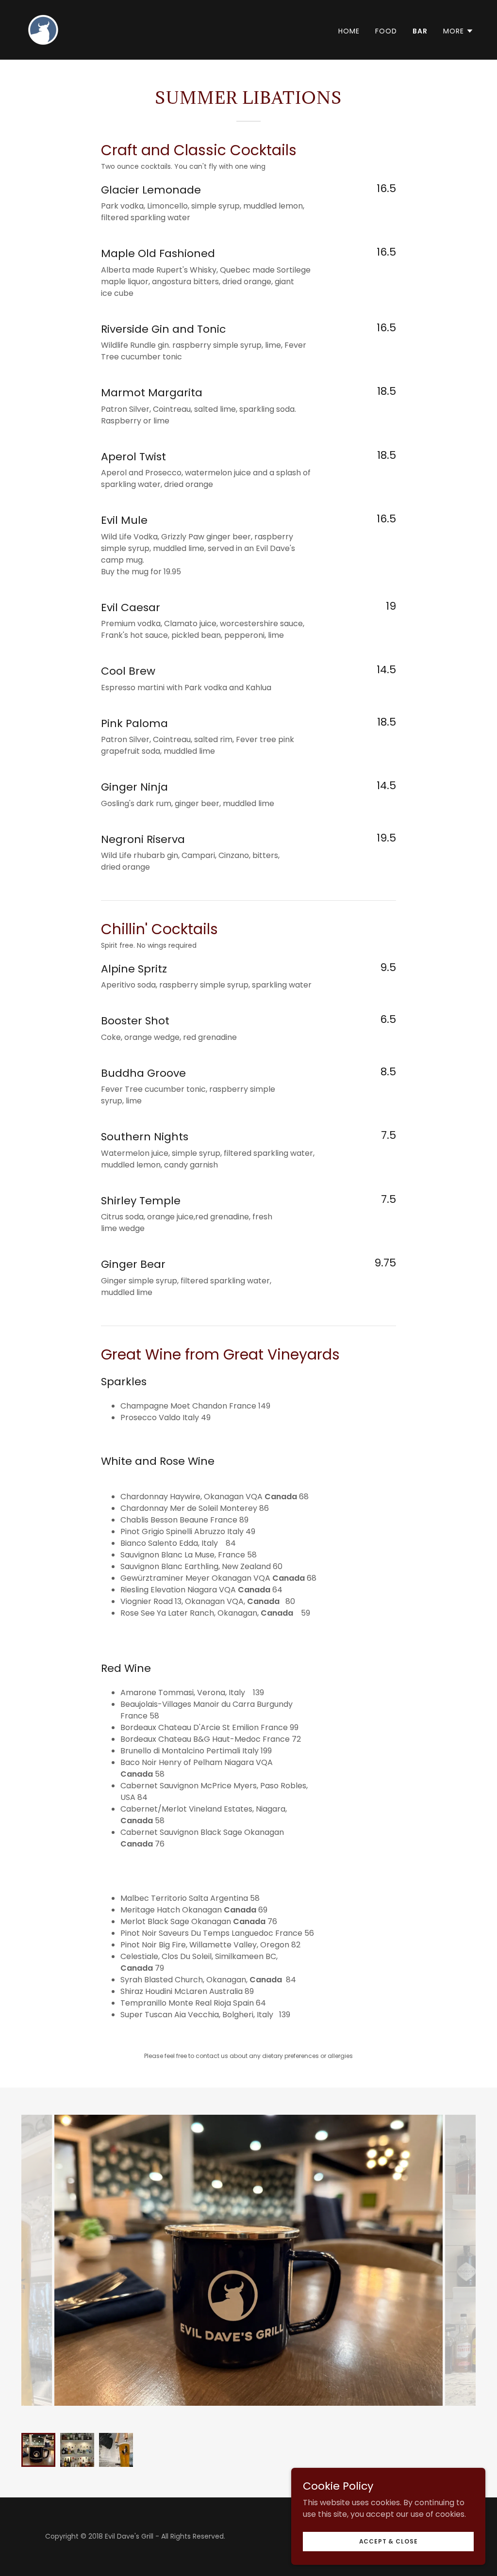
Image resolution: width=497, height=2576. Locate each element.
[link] (44, 29)
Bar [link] (420, 31)
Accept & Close (389, 2541)
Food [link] (386, 31)
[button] (458, 31)
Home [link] (349, 31)
